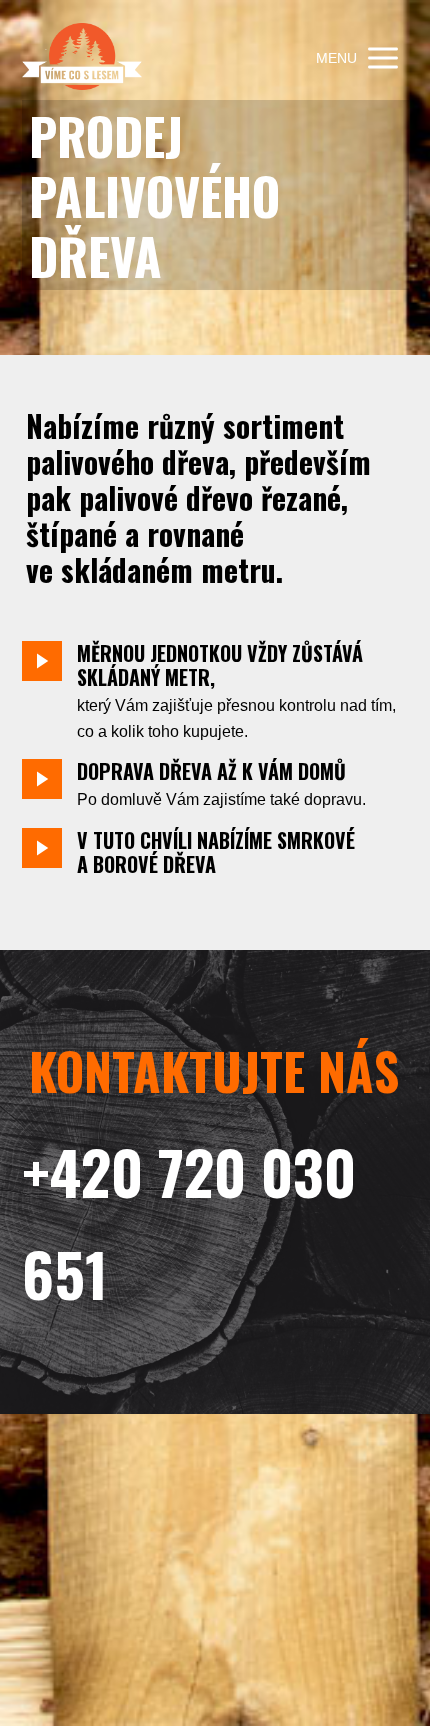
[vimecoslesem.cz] (82, 58)
